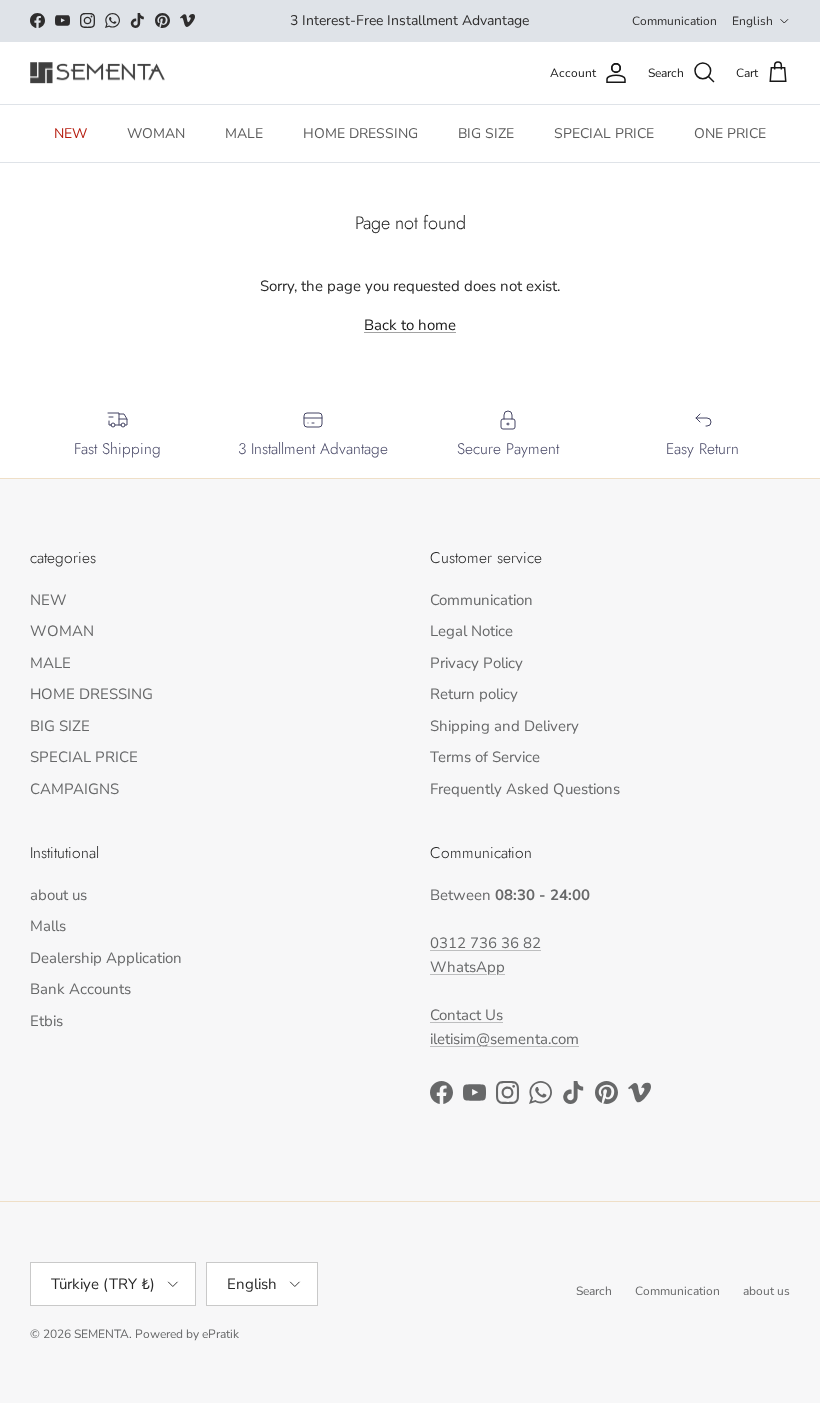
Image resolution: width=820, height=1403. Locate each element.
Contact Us (466, 1015)
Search (594, 1291)
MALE (244, 133)
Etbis (46, 1021)
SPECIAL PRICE (604, 133)
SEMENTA (101, 1334)
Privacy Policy (476, 663)
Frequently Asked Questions (525, 789)
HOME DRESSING (360, 133)
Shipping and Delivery (504, 726)
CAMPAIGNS (74, 789)
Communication (674, 21)
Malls (48, 926)
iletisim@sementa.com (504, 1039)
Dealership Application (106, 958)
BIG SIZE (486, 133)
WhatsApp (467, 967)
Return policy (474, 694)
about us (58, 895)
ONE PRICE (730, 133)
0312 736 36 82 (485, 943)
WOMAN (156, 133)
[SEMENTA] (97, 73)
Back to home (410, 325)
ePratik (220, 1334)
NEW (70, 133)
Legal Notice (471, 631)
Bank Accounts (80, 989)
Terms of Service (485, 757)
